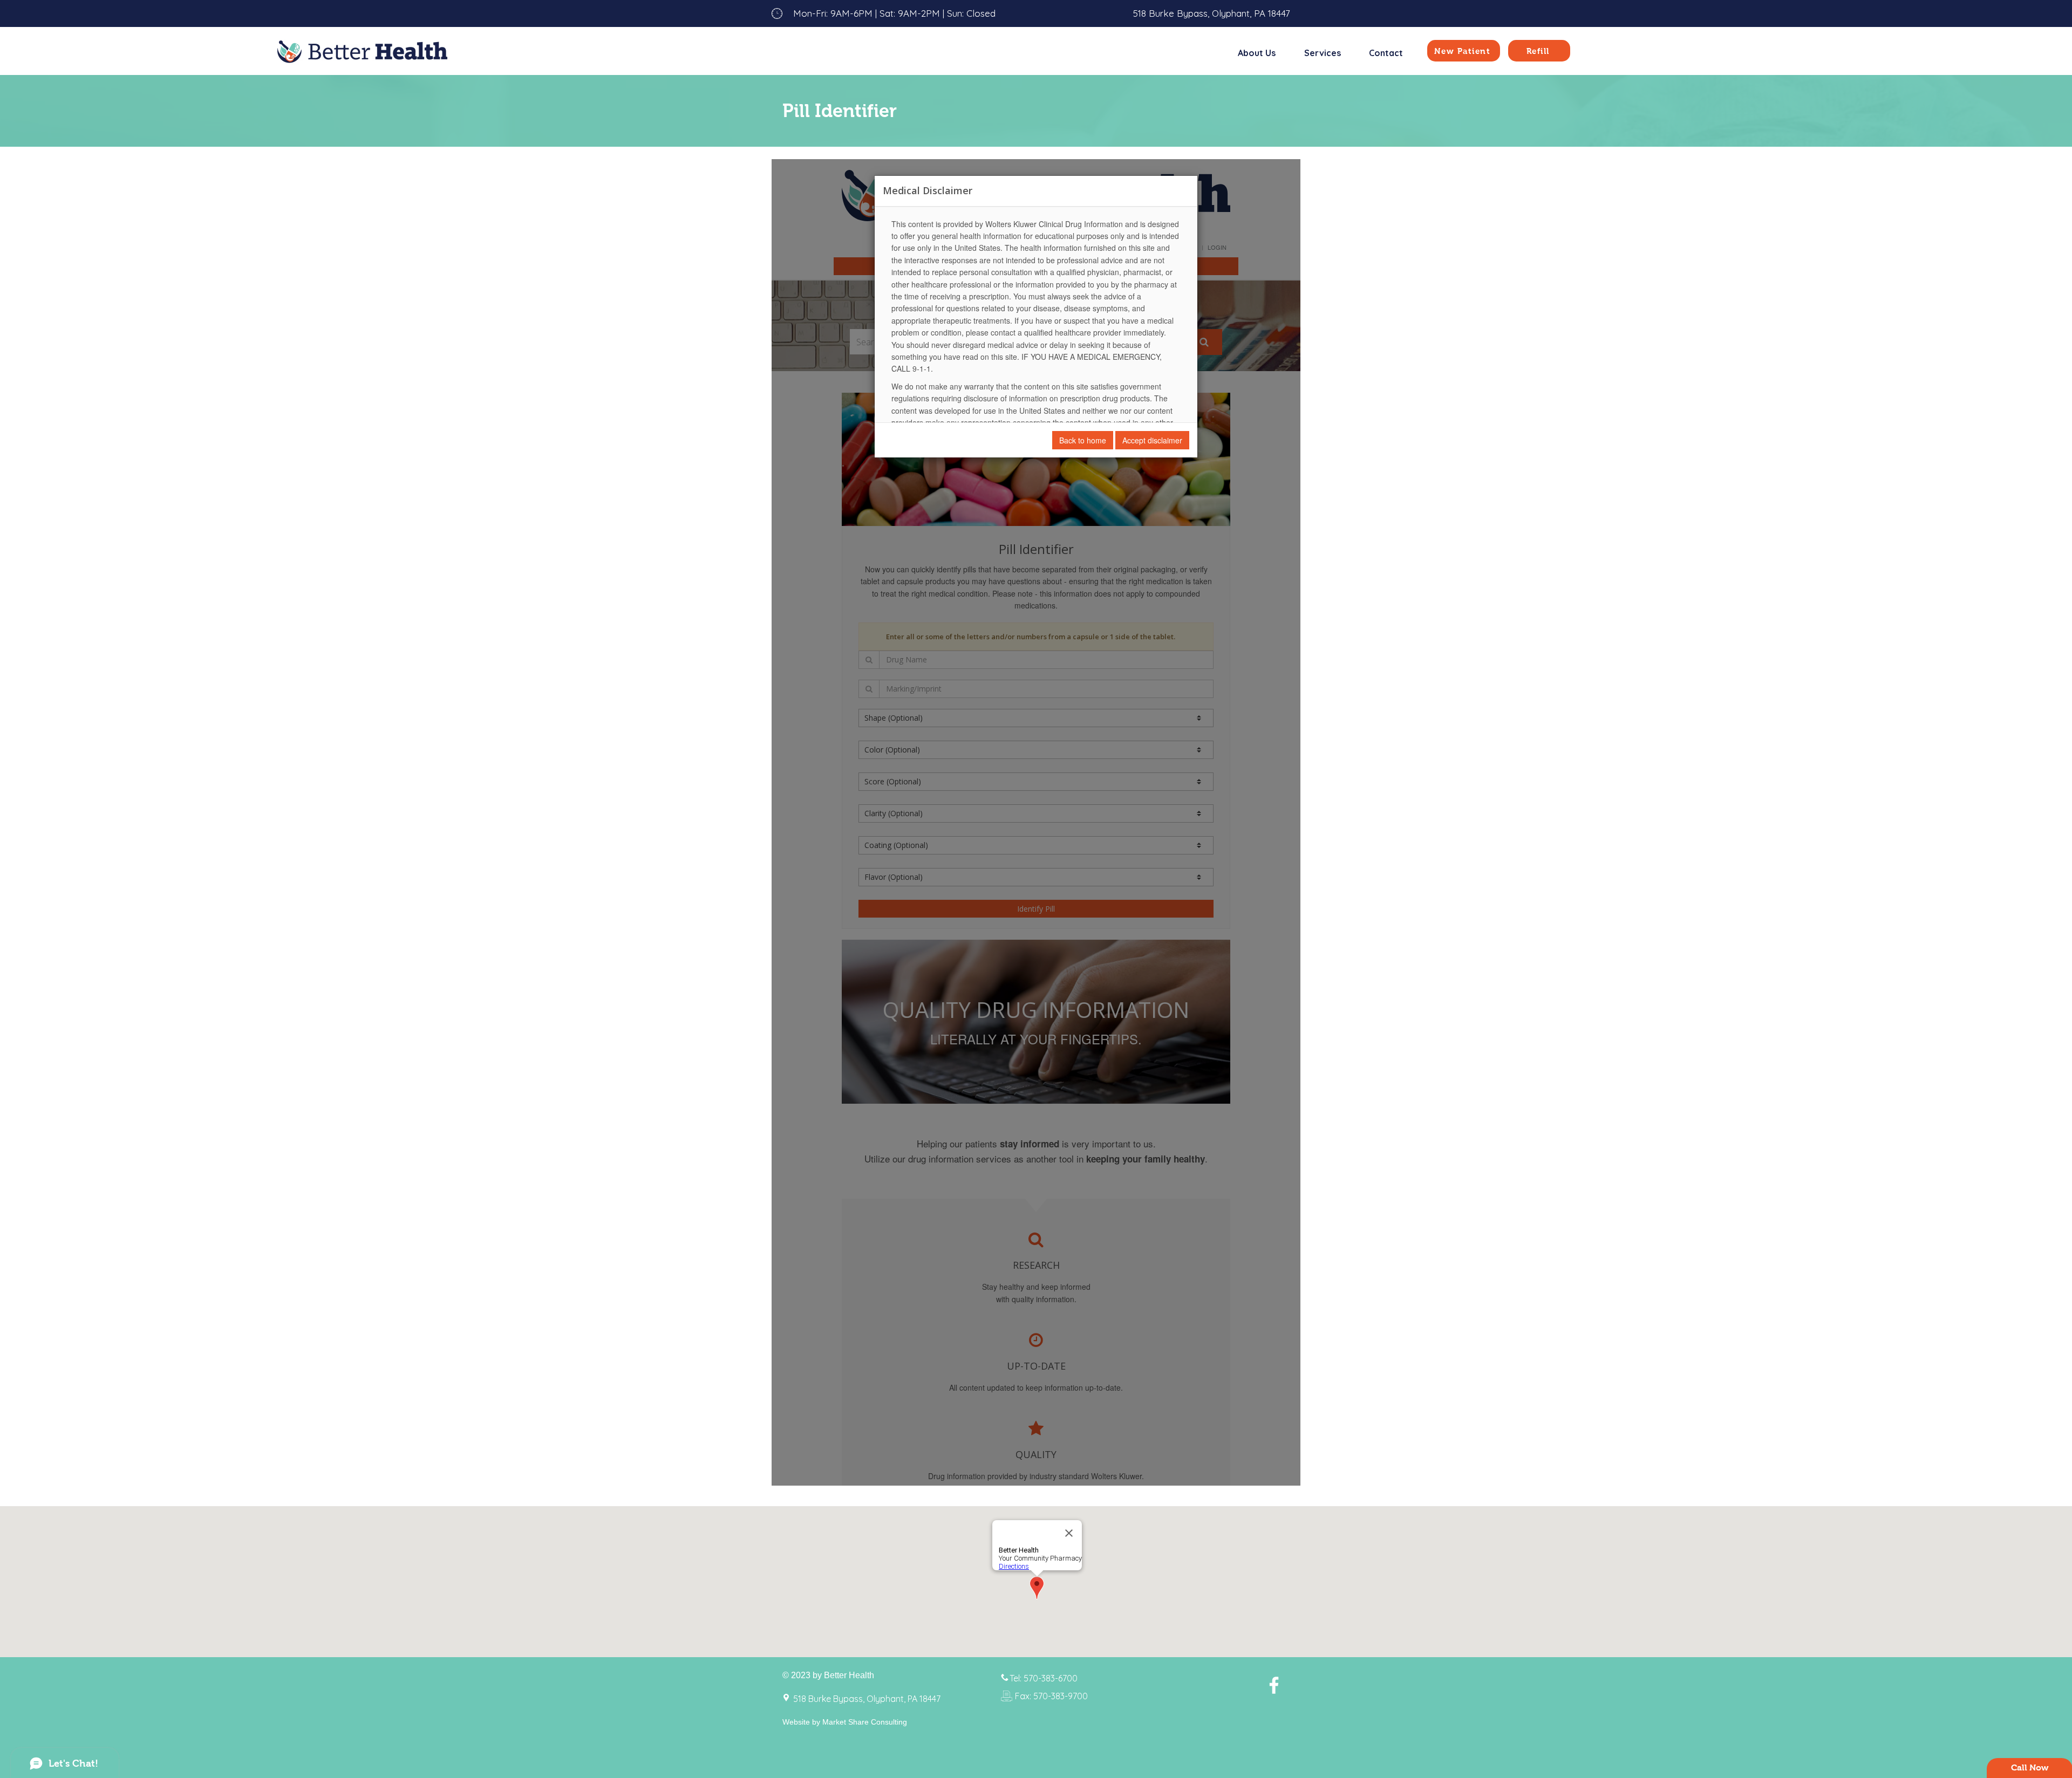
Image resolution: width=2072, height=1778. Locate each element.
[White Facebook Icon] (1274, 1685)
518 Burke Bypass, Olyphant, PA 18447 (1212, 13)
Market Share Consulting (865, 1722)
